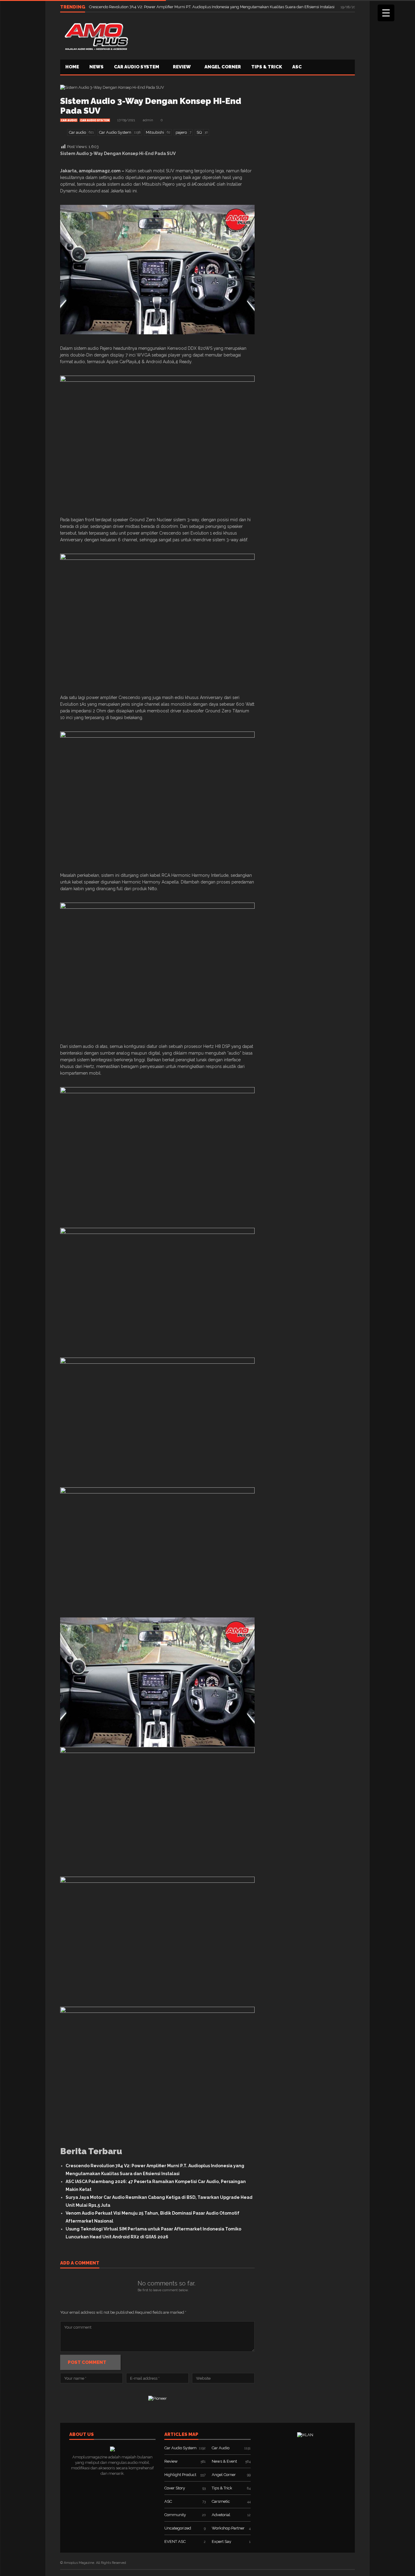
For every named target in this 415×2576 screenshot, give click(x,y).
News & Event (224, 2461)
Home (72, 67)
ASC (297, 67)
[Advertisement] (244, 35)
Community (175, 2515)
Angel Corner (223, 67)
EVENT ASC (175, 2542)
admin (148, 120)
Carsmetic (221, 2501)
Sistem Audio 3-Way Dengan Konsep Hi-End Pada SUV (151, 106)
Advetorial (221, 2515)
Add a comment (80, 2263)
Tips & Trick (267, 67)
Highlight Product (180, 2475)
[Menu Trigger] (386, 13)
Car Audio (69, 120)
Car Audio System (137, 67)
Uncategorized (178, 2528)
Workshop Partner (228, 2528)
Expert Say (221, 2542)
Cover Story (175, 2488)
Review (182, 67)
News (96, 67)
